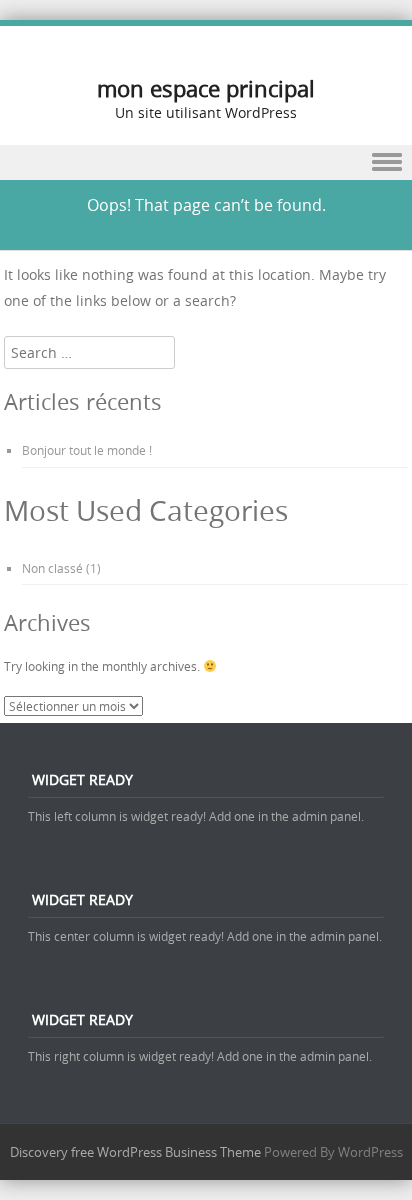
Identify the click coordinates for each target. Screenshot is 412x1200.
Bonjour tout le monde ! (87, 450)
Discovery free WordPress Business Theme (135, 1152)
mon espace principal (206, 88)
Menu (206, 162)
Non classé (52, 568)
